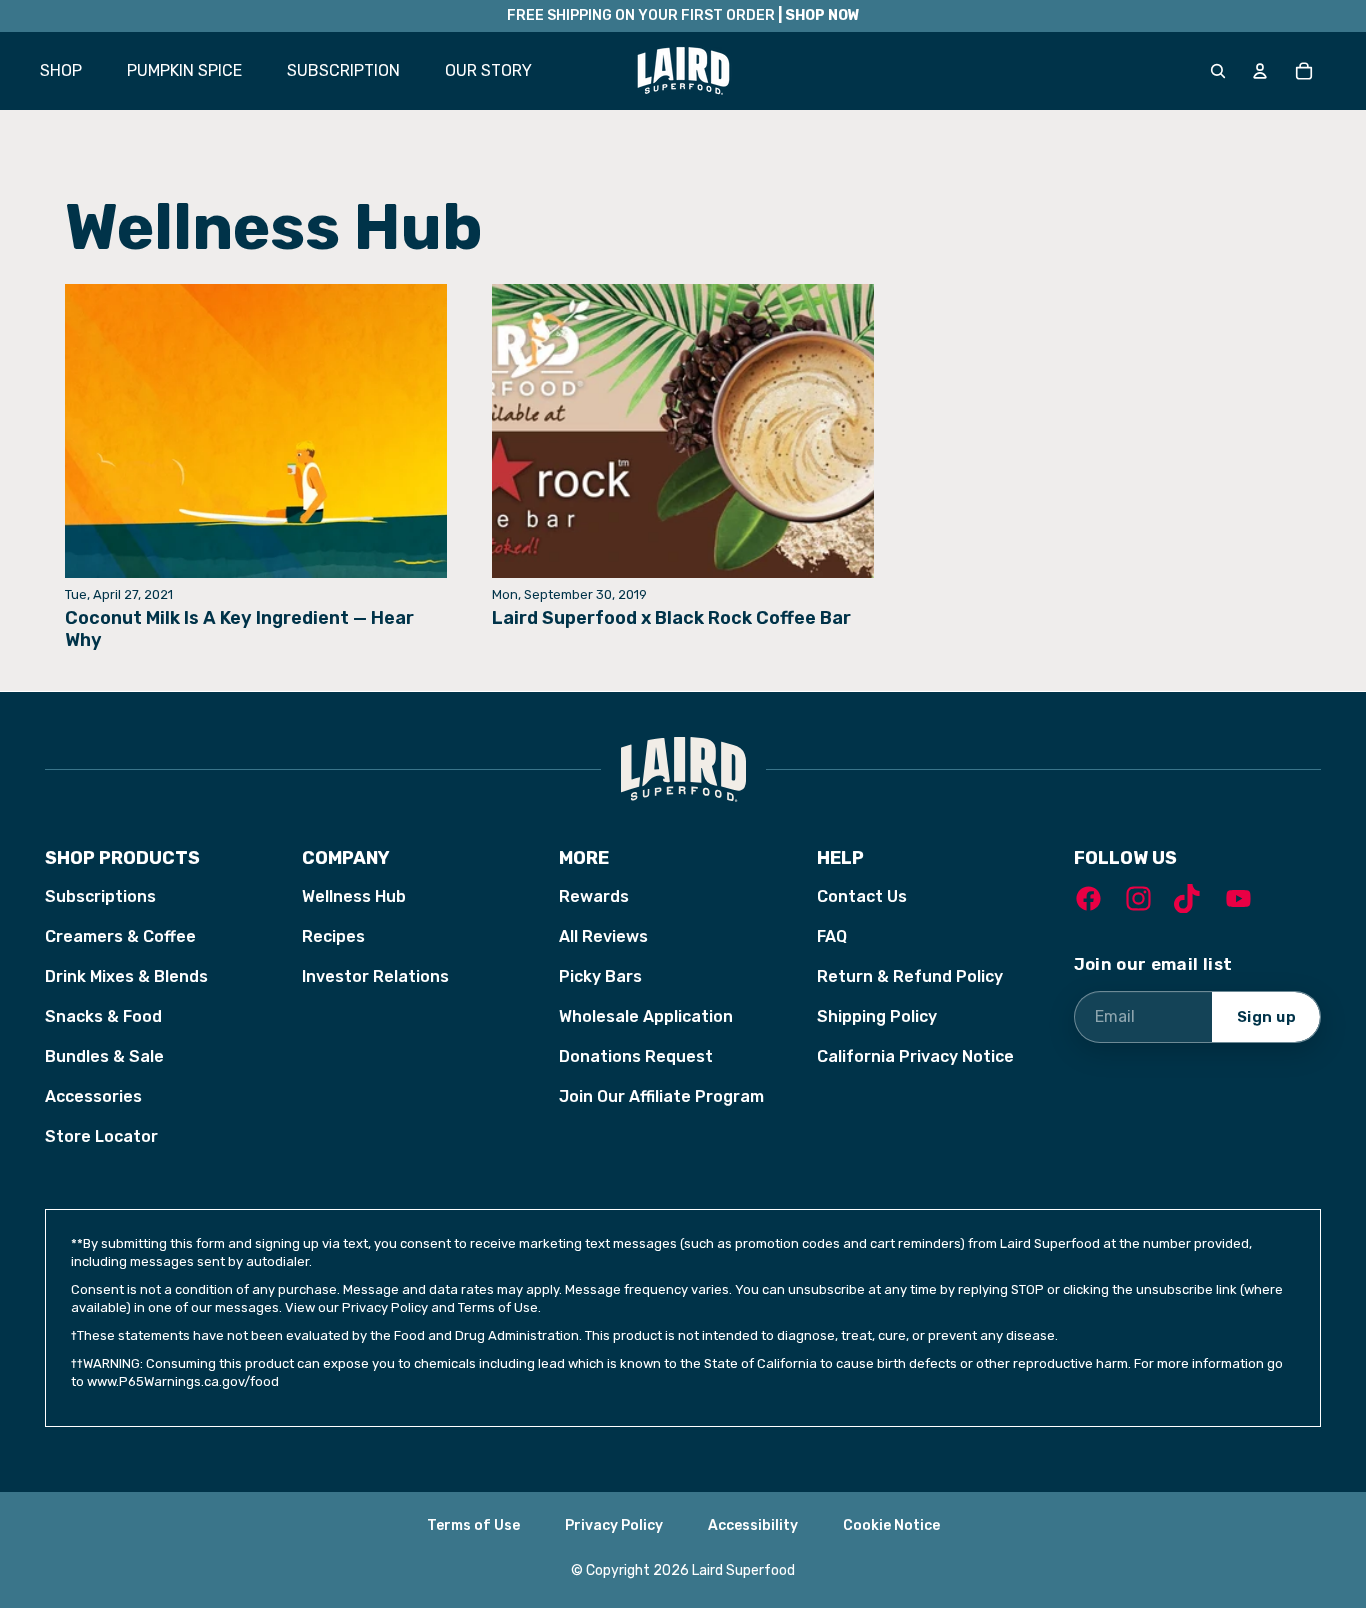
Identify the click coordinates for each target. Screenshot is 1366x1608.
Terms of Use (473, 1525)
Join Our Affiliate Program (661, 1096)
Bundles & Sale (104, 1056)
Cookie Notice (891, 1525)
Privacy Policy (614, 1525)
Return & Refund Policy (910, 976)
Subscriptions (100, 896)
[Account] (1260, 71)
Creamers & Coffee (120, 936)
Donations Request (636, 1056)
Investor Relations (375, 976)
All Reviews (603, 936)
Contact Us (862, 896)
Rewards (594, 896)
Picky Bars (600, 976)
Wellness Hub (354, 896)
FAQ (832, 936)
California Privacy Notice (915, 1056)
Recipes (333, 936)
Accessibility (753, 1525)
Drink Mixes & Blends (126, 976)
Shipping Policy (877, 1016)
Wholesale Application (646, 1016)
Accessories (93, 1096)
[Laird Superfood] (683, 769)
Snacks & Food (103, 1016)
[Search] (1218, 71)
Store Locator (101, 1136)
